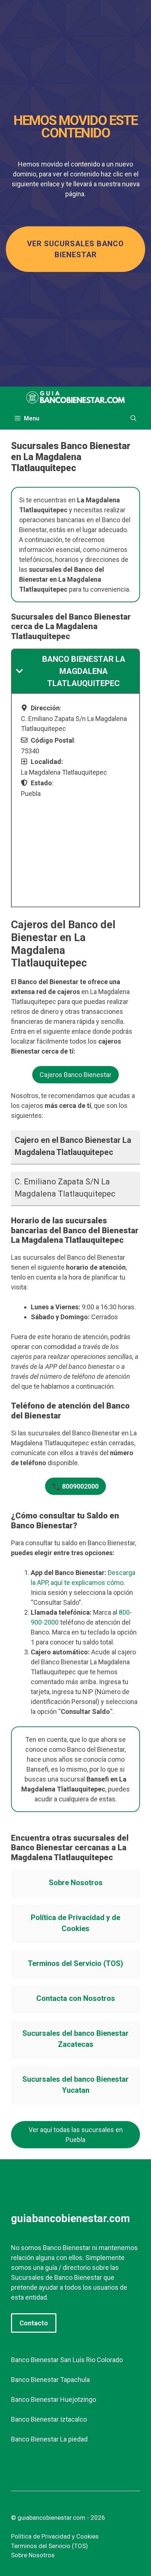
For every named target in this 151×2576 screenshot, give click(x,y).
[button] (133, 419)
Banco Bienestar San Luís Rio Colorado (67, 2360)
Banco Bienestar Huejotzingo (54, 2399)
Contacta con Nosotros (76, 1998)
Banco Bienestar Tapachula (50, 2380)
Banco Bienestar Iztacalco (49, 2419)
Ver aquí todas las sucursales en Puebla (76, 2135)
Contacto (34, 2323)
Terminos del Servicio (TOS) (75, 1963)
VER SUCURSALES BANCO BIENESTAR (75, 249)
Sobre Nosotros (76, 1883)
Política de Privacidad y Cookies (55, 2536)
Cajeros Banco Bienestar (75, 1075)
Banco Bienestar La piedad (49, 2439)
